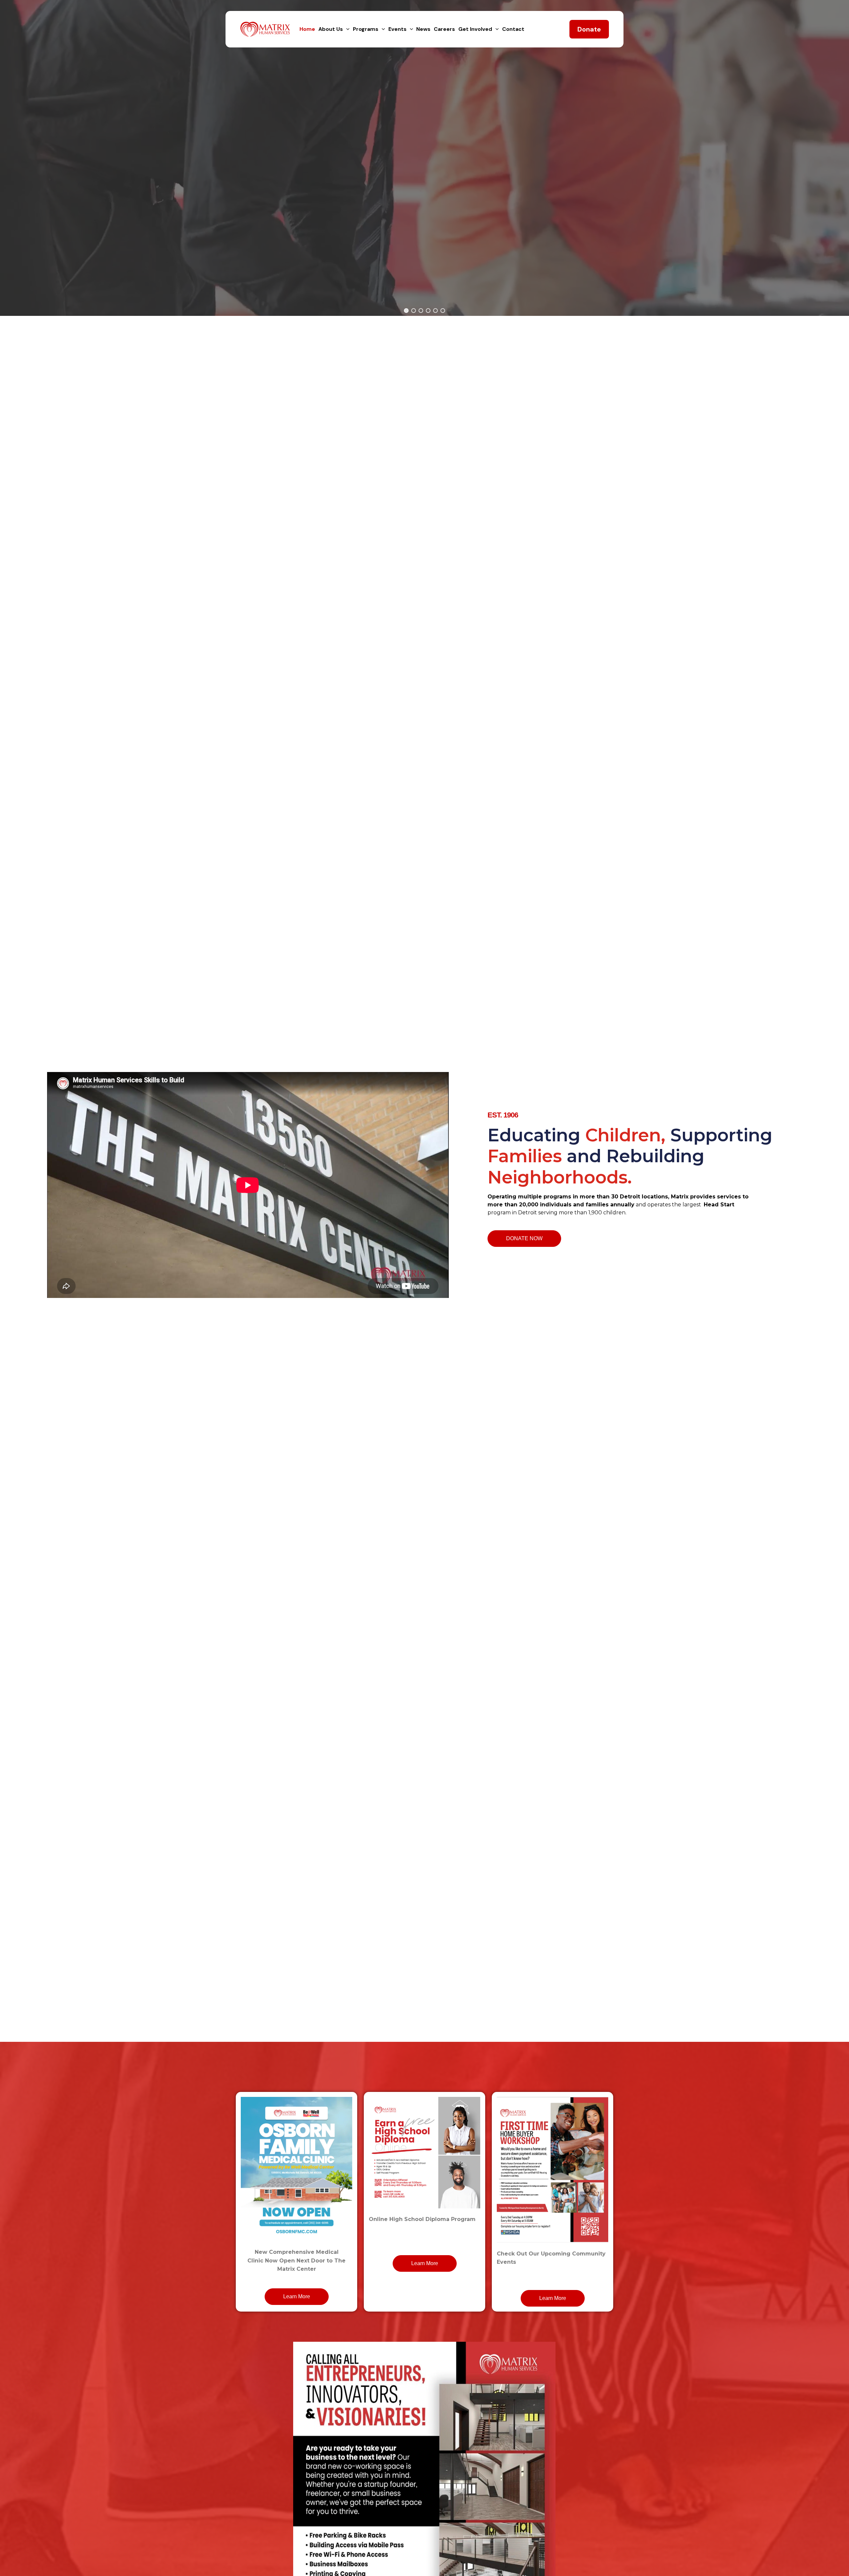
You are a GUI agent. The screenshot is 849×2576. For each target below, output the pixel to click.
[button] (406, 311)
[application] (346, 29)
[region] (424, 158)
